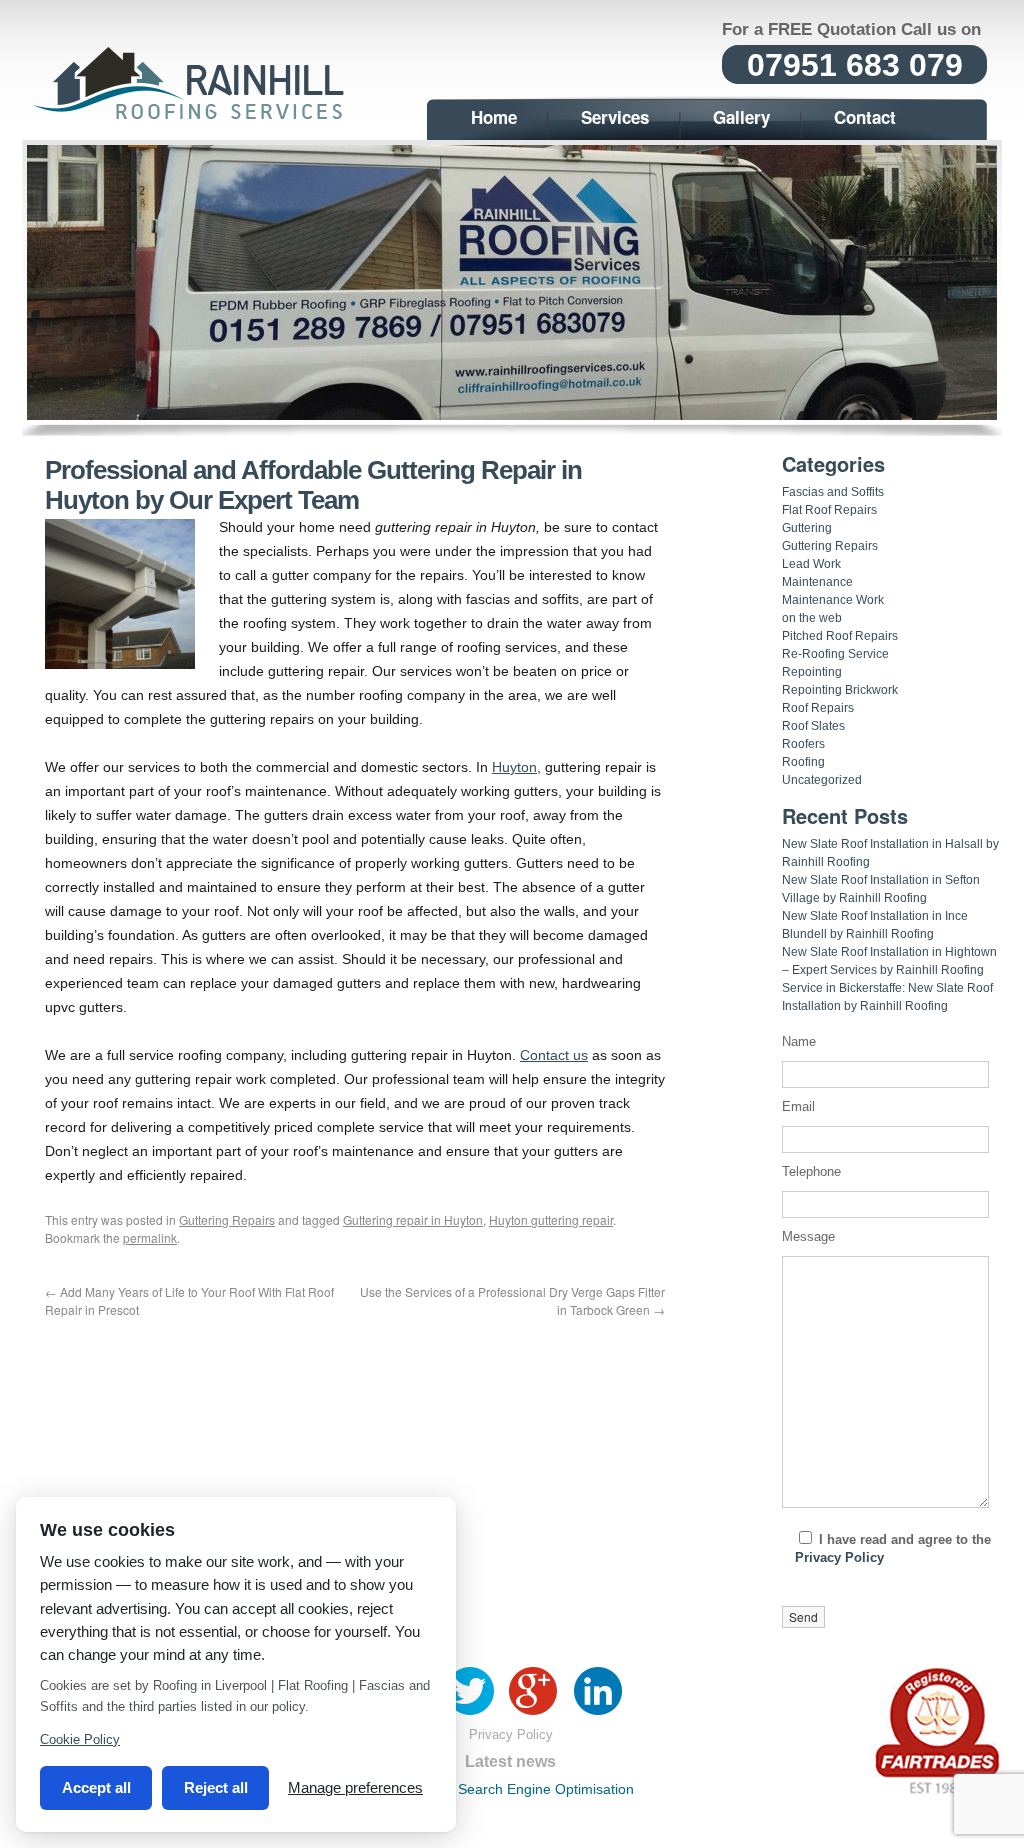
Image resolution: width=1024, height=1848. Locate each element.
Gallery (741, 117)
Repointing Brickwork (840, 690)
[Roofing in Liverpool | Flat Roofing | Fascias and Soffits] (192, 117)
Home (494, 117)
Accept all (96, 1787)
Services (615, 117)
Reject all (216, 1787)
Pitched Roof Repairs (840, 636)
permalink (150, 1237)
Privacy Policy (839, 1557)
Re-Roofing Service (835, 654)
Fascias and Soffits (833, 492)
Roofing (803, 762)
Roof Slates (813, 726)
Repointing (812, 672)
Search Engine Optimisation (546, 1789)
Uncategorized (822, 780)
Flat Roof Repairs (829, 510)
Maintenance (817, 582)
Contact (865, 117)
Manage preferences (355, 1787)
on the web (812, 618)
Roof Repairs (818, 708)
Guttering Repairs (227, 1219)
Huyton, (516, 767)
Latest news (510, 1761)
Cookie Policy (80, 1739)
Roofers (803, 744)
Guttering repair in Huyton (413, 1219)
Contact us (554, 1055)
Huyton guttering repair (551, 1219)
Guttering (807, 528)
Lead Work (811, 564)
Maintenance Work (833, 600)
